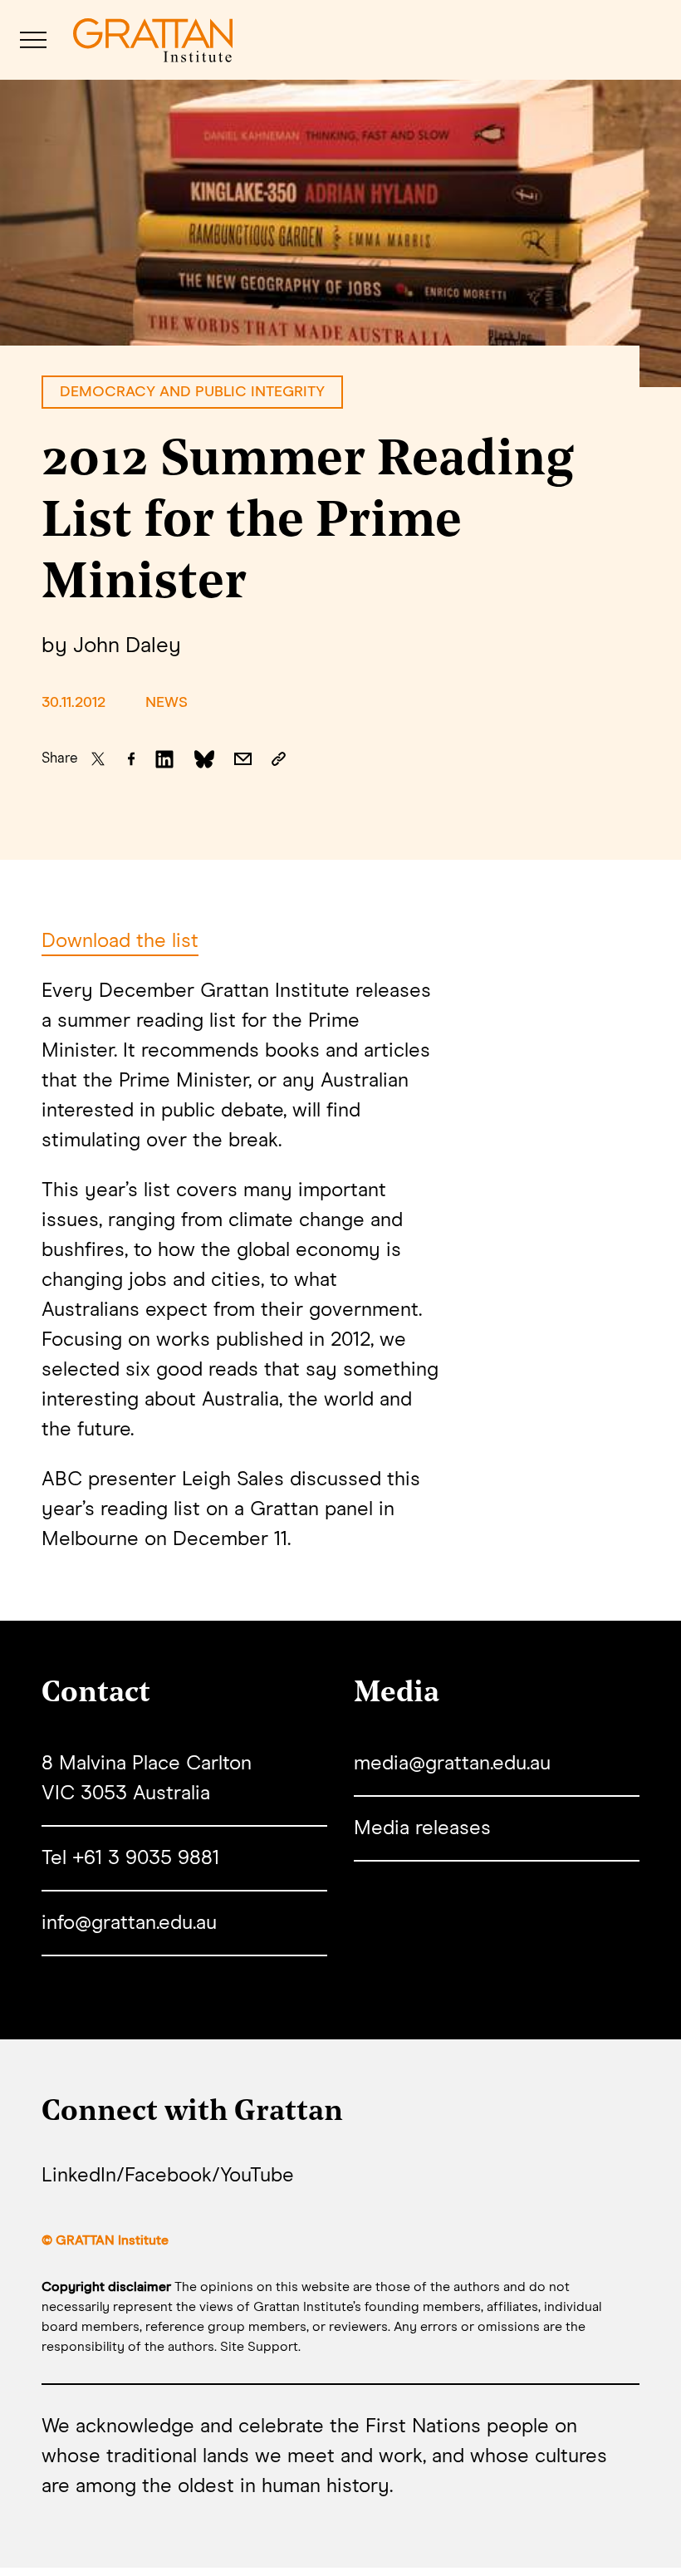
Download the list (120, 941)
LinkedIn (79, 2176)
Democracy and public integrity (192, 392)
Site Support (259, 2347)
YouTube (257, 2176)
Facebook (168, 2176)
